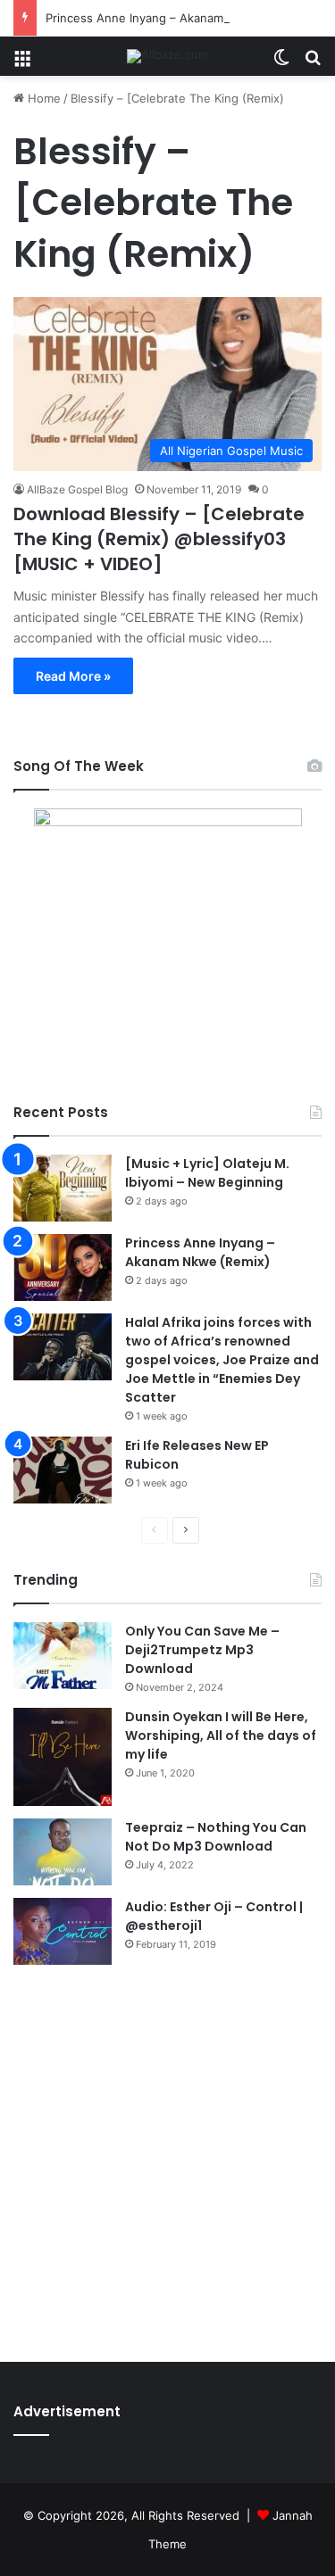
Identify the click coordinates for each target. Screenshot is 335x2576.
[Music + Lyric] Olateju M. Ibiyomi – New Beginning (207, 1173)
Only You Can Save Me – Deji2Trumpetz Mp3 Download (202, 1650)
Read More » (73, 676)
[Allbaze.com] (167, 56)
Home (42, 98)
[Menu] (22, 63)
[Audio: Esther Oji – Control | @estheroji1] (63, 1931)
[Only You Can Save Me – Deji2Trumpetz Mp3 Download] (63, 1656)
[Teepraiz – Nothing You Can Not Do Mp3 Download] (63, 1852)
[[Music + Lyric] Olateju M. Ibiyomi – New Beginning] (63, 1188)
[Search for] (313, 63)
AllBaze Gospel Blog (77, 489)
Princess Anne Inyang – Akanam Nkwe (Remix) (175, 18)
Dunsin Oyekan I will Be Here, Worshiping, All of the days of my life (221, 1735)
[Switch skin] (281, 63)
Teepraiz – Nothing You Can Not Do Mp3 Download (216, 1837)
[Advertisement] (167, 2159)
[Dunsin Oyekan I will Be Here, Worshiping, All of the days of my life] (63, 1757)
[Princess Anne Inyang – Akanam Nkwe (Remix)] (63, 1267)
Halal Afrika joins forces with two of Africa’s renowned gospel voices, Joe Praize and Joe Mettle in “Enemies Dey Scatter (222, 1360)
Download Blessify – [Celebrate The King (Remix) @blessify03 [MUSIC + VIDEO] (159, 539)
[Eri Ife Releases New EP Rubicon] (63, 1470)
